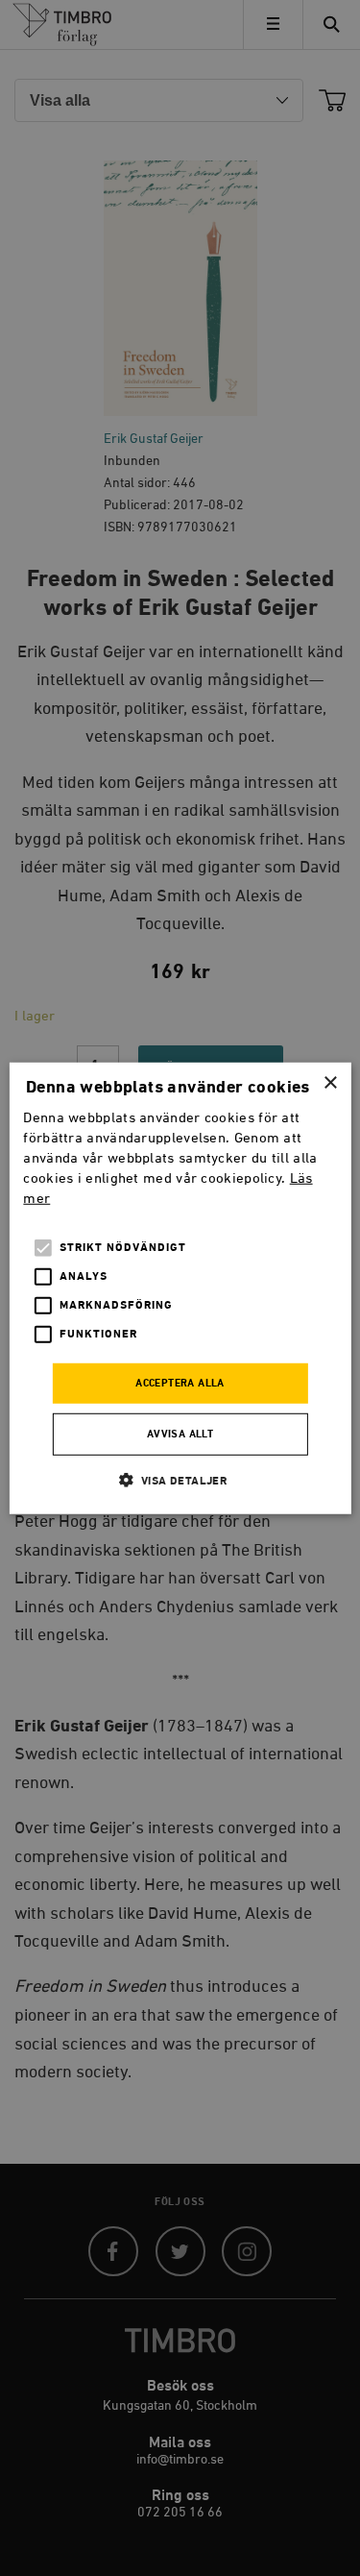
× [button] (330, 1082)
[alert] (180, 1288)
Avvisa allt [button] (180, 1435)
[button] (180, 1480)
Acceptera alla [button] (180, 1384)
